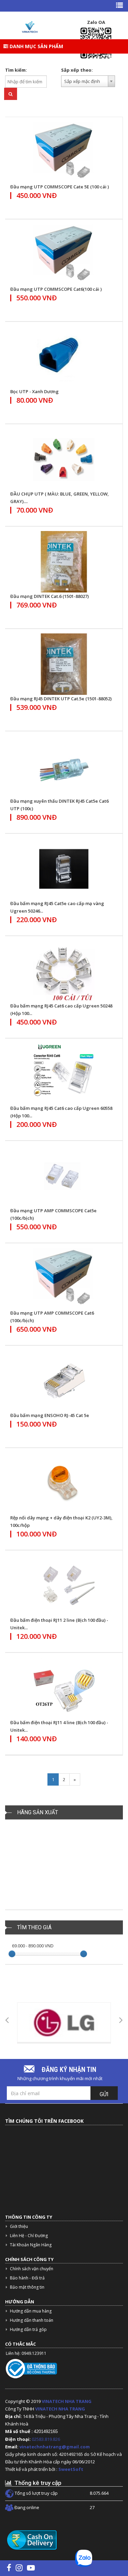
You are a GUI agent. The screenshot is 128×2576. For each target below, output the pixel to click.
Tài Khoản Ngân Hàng (31, 2245)
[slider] (12, 1954)
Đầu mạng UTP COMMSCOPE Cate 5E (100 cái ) (60, 187)
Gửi (104, 2094)
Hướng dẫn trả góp (28, 2329)
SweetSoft (71, 2469)
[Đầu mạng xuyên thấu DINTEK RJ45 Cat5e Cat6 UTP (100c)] (64, 767)
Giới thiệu (19, 2226)
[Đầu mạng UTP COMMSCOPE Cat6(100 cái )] (64, 255)
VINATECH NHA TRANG (67, 2401)
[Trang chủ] (30, 27)
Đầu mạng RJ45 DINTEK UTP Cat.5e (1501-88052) (61, 699)
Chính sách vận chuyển (32, 2269)
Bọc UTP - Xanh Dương (34, 391)
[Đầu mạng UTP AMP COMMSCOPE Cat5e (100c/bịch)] (64, 1176)
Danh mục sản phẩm (36, 46)
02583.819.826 (46, 2439)
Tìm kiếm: (16, 70)
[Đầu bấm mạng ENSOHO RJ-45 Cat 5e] (64, 1381)
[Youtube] (31, 2567)
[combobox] (88, 81)
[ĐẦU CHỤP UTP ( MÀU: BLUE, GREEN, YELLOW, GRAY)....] (64, 459)
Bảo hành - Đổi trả (27, 2278)
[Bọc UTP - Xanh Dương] (64, 357)
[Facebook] (9, 2567)
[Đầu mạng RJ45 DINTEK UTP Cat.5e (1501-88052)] (64, 664)
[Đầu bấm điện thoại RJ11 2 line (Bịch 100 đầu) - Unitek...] (64, 1586)
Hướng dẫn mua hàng (31, 2311)
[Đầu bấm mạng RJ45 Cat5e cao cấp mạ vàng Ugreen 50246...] (64, 869)
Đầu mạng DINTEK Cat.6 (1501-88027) (49, 596)
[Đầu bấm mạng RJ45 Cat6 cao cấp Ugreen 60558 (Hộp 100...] (64, 1074)
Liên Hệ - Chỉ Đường (29, 2236)
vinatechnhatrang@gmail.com (55, 2447)
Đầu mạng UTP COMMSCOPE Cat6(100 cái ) (56, 289)
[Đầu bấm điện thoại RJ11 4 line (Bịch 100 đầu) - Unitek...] (64, 1688)
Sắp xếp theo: (77, 70)
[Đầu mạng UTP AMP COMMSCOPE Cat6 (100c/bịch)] (64, 1278)
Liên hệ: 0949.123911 (26, 2353)
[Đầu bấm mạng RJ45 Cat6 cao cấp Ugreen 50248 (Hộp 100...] (64, 971)
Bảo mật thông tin (27, 2287)
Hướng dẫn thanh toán (32, 2320)
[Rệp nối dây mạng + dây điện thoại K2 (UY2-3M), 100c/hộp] (64, 1483)
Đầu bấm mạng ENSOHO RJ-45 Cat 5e (50, 1415)
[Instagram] (19, 2567)
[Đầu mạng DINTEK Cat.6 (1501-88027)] (64, 562)
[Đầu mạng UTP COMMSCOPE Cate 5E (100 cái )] (64, 152)
